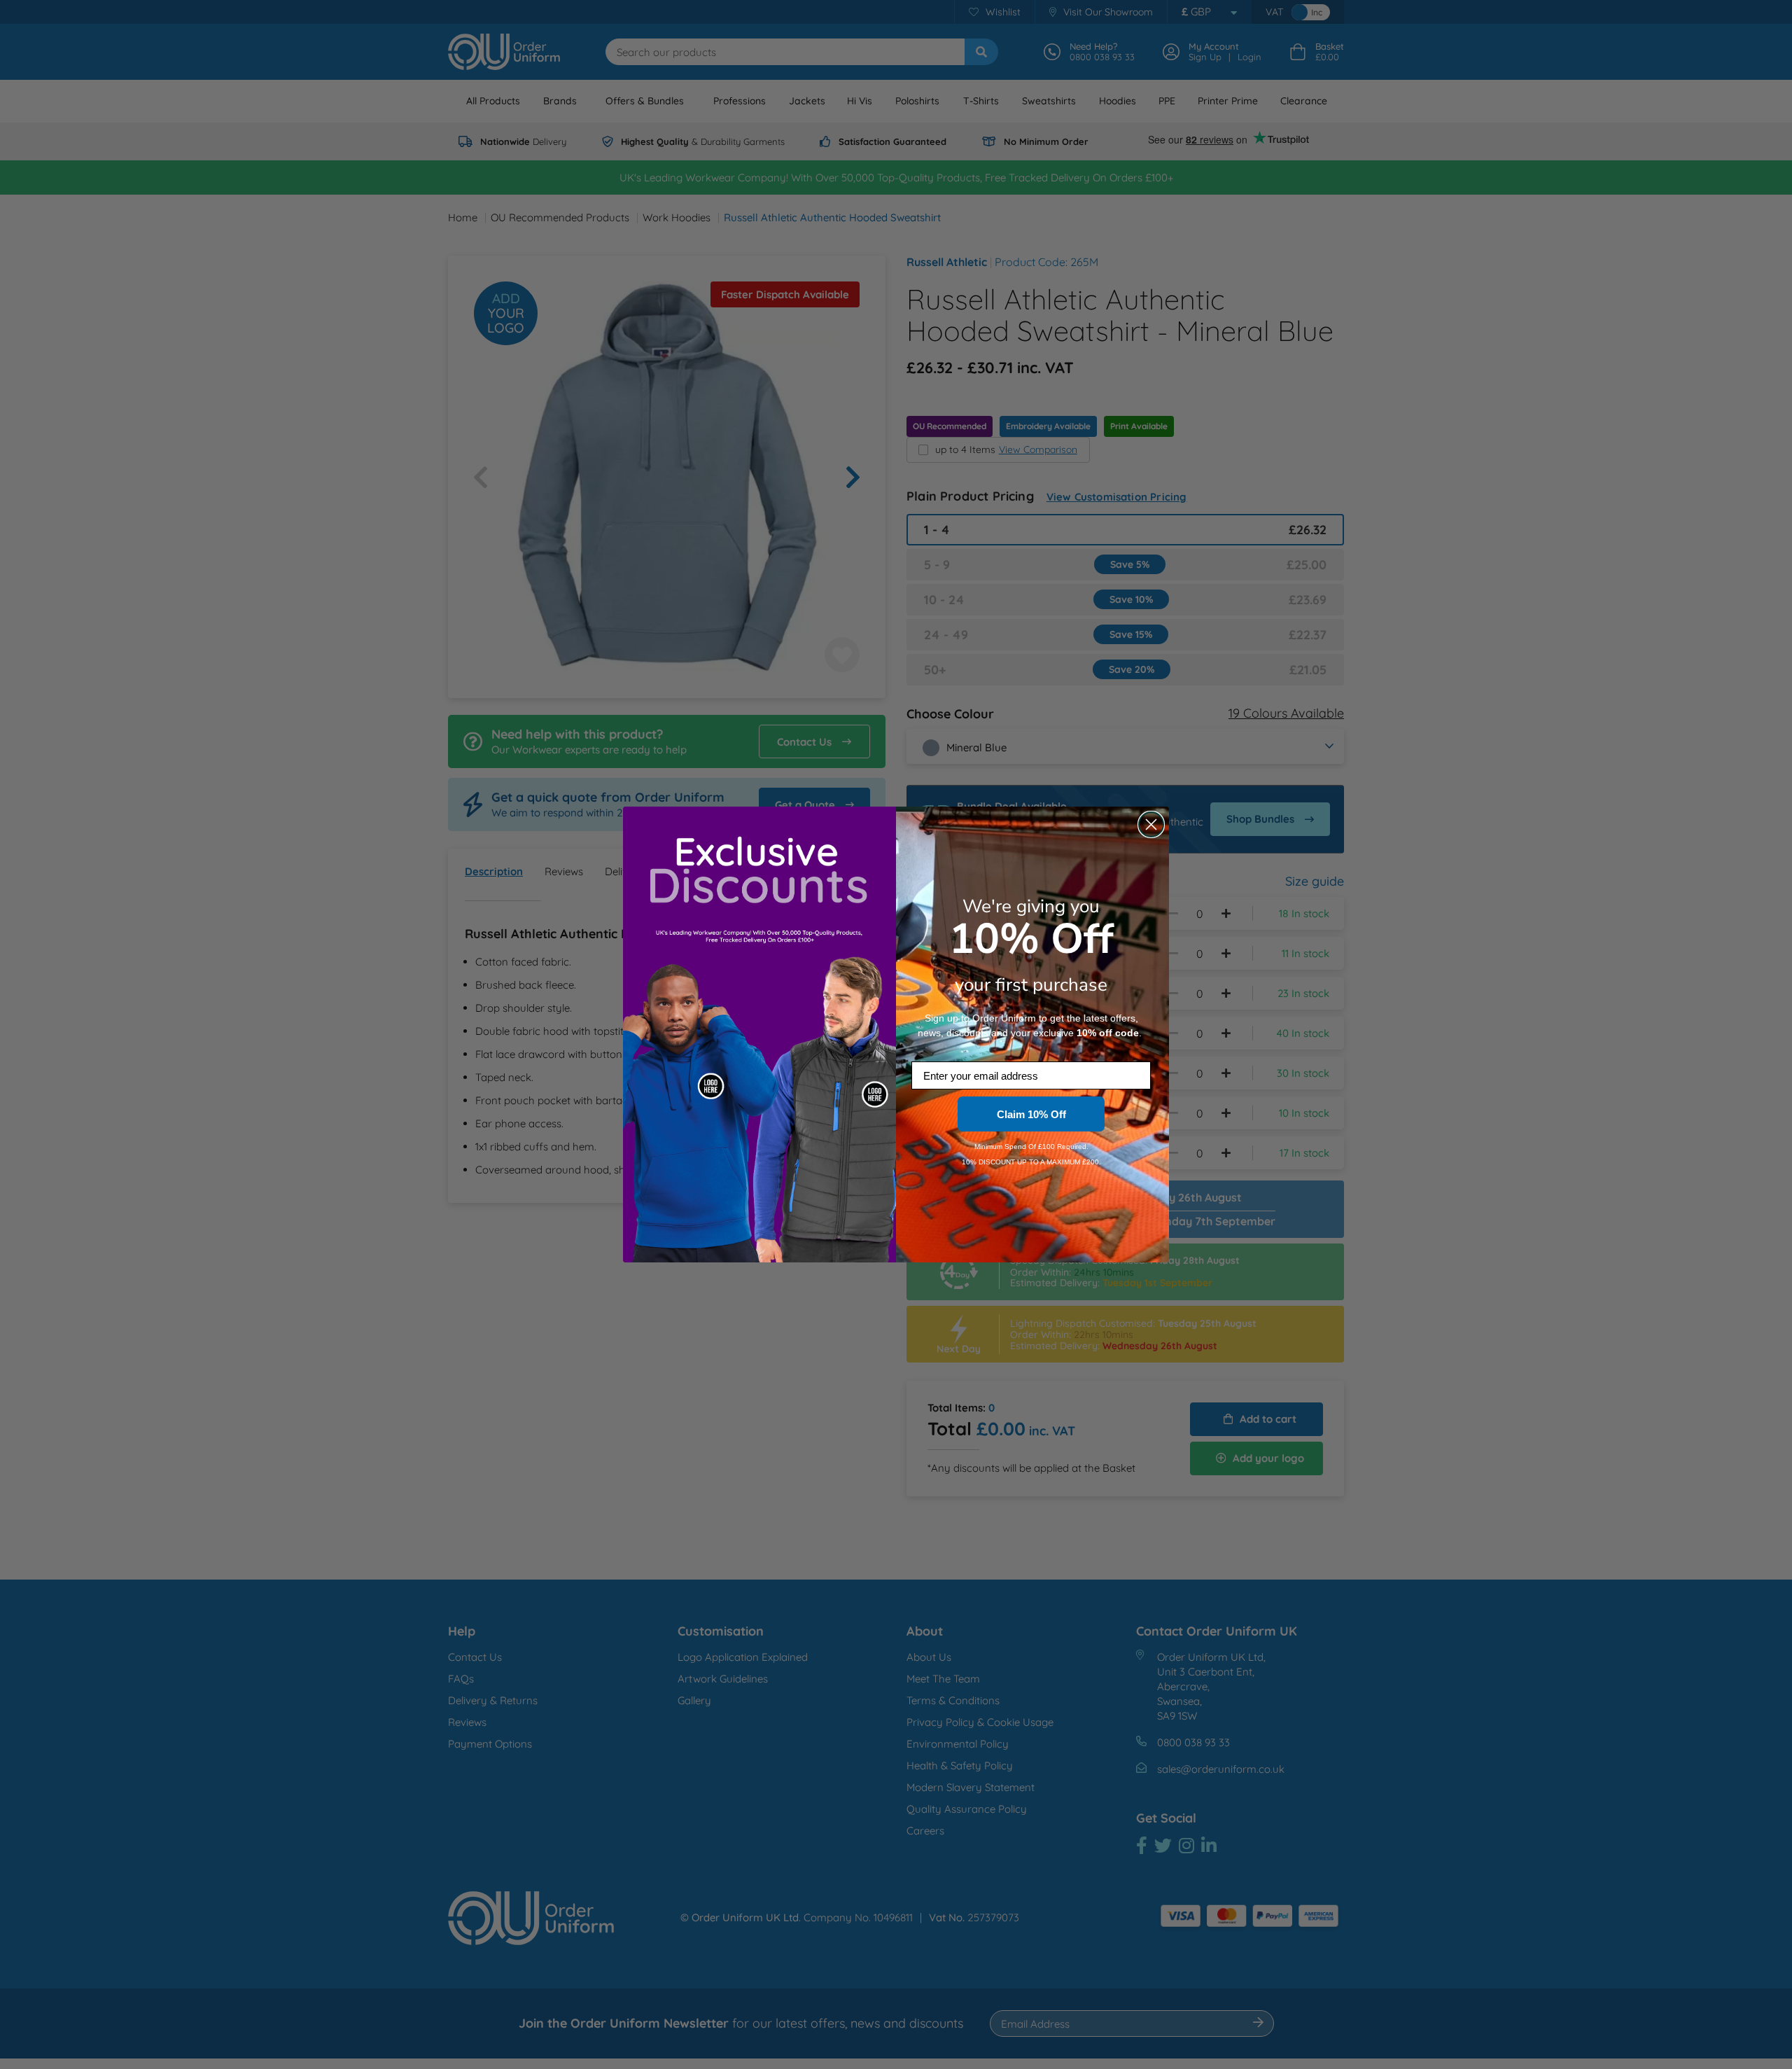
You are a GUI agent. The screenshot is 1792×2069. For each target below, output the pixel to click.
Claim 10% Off (1031, 1114)
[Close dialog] (1151, 824)
